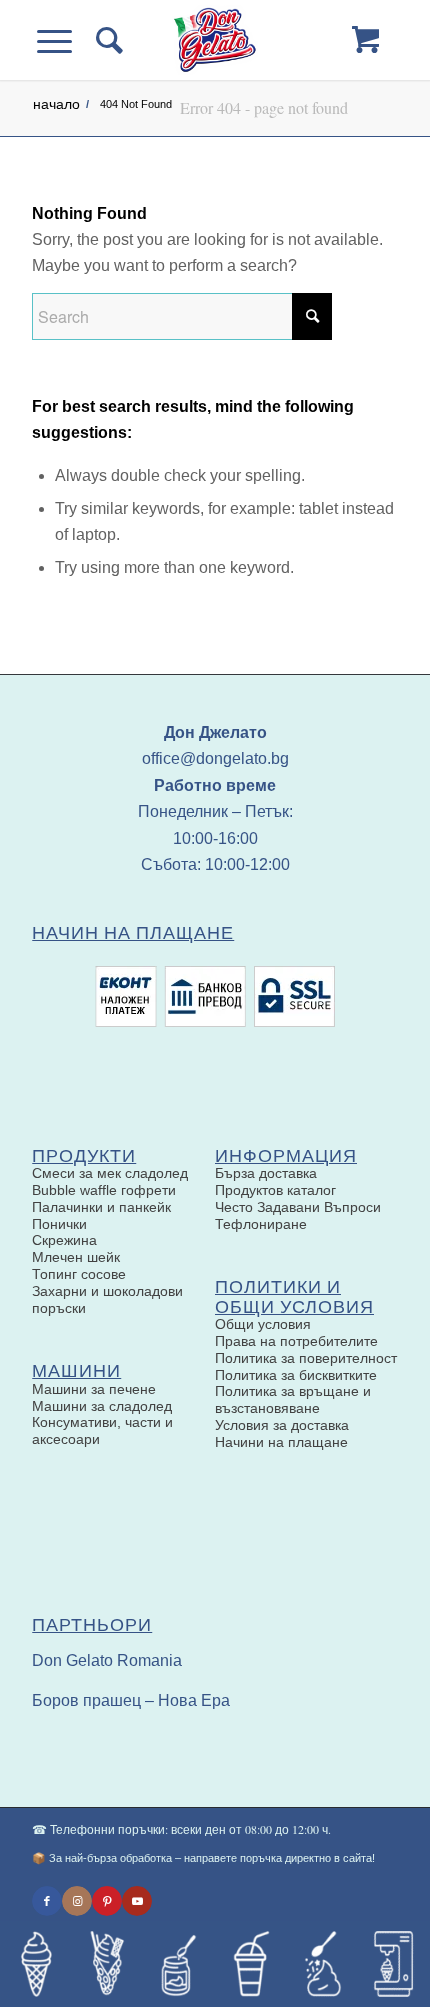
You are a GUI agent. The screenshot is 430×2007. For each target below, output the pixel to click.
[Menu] (66, 40)
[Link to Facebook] (47, 1901)
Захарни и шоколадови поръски (107, 1299)
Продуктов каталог (275, 1190)
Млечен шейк (76, 1257)
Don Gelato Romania (107, 1660)
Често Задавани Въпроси (298, 1207)
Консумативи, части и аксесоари (102, 1430)
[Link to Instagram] (77, 1901)
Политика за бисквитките (296, 1375)
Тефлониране (261, 1224)
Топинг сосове (79, 1274)
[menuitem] (108, 40)
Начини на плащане (281, 1442)
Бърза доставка (266, 1173)
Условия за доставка (282, 1425)
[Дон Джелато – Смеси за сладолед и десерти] (214, 40)
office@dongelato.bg (215, 758)
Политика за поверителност (306, 1358)
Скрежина (64, 1240)
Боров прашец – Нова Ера (131, 1700)
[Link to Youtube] (137, 1901)
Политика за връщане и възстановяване (293, 1399)
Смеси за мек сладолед (110, 1173)
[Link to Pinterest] (107, 1901)
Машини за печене (94, 1389)
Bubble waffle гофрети (104, 1190)
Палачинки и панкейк (101, 1207)
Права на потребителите (296, 1341)
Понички (59, 1224)
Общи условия (263, 1324)
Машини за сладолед (102, 1406)
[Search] (108, 40)
